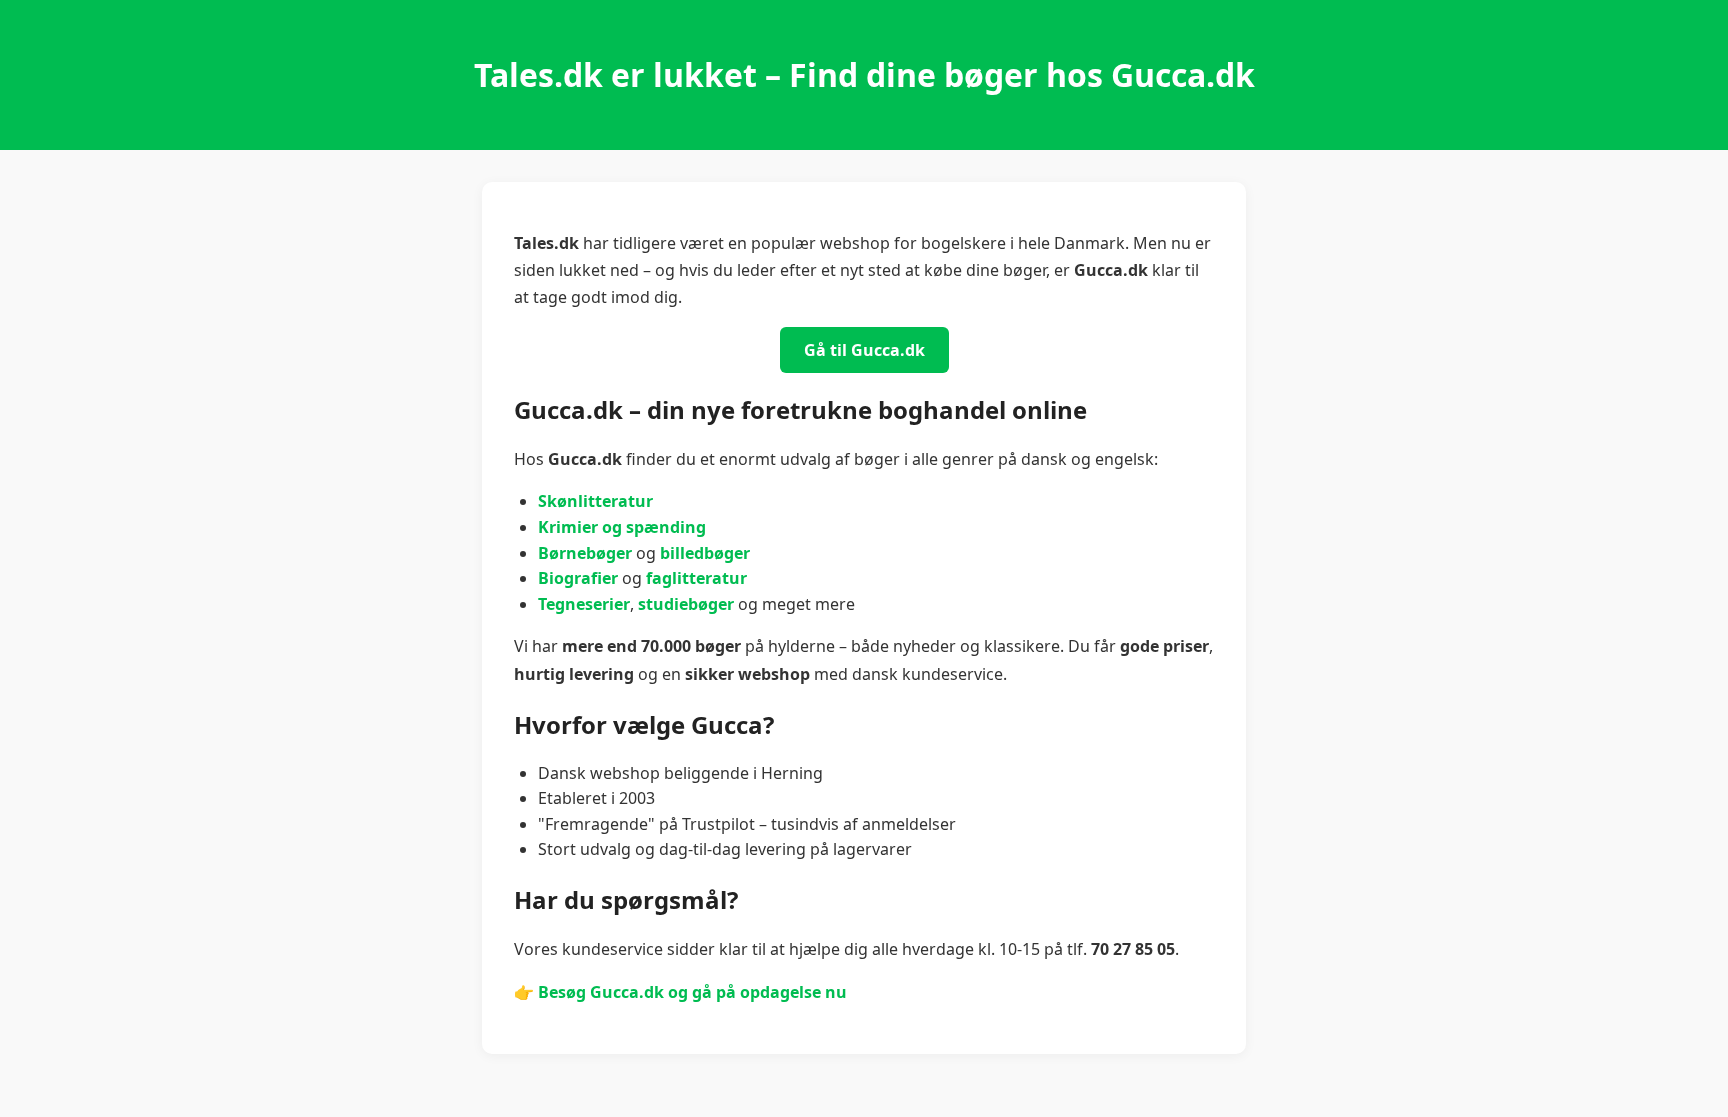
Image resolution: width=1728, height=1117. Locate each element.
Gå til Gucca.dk (864, 350)
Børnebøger (585, 553)
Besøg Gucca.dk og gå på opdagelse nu (692, 992)
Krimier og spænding (622, 527)
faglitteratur (696, 578)
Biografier (578, 578)
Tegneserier (584, 604)
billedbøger (705, 553)
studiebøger (686, 604)
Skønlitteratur (595, 501)
